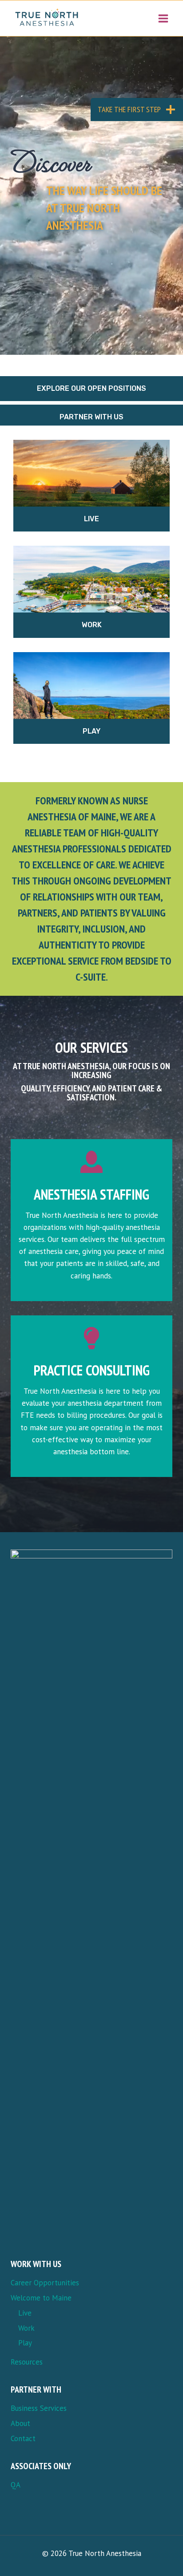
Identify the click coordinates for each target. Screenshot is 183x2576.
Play (91, 731)
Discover (51, 160)
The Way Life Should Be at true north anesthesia (104, 208)
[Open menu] (163, 18)
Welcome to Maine (41, 2298)
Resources (27, 2362)
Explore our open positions (91, 388)
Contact (23, 2438)
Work (92, 625)
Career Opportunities (45, 2283)
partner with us (91, 417)
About (20, 2423)
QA (16, 2485)
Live (91, 519)
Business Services (39, 2408)
